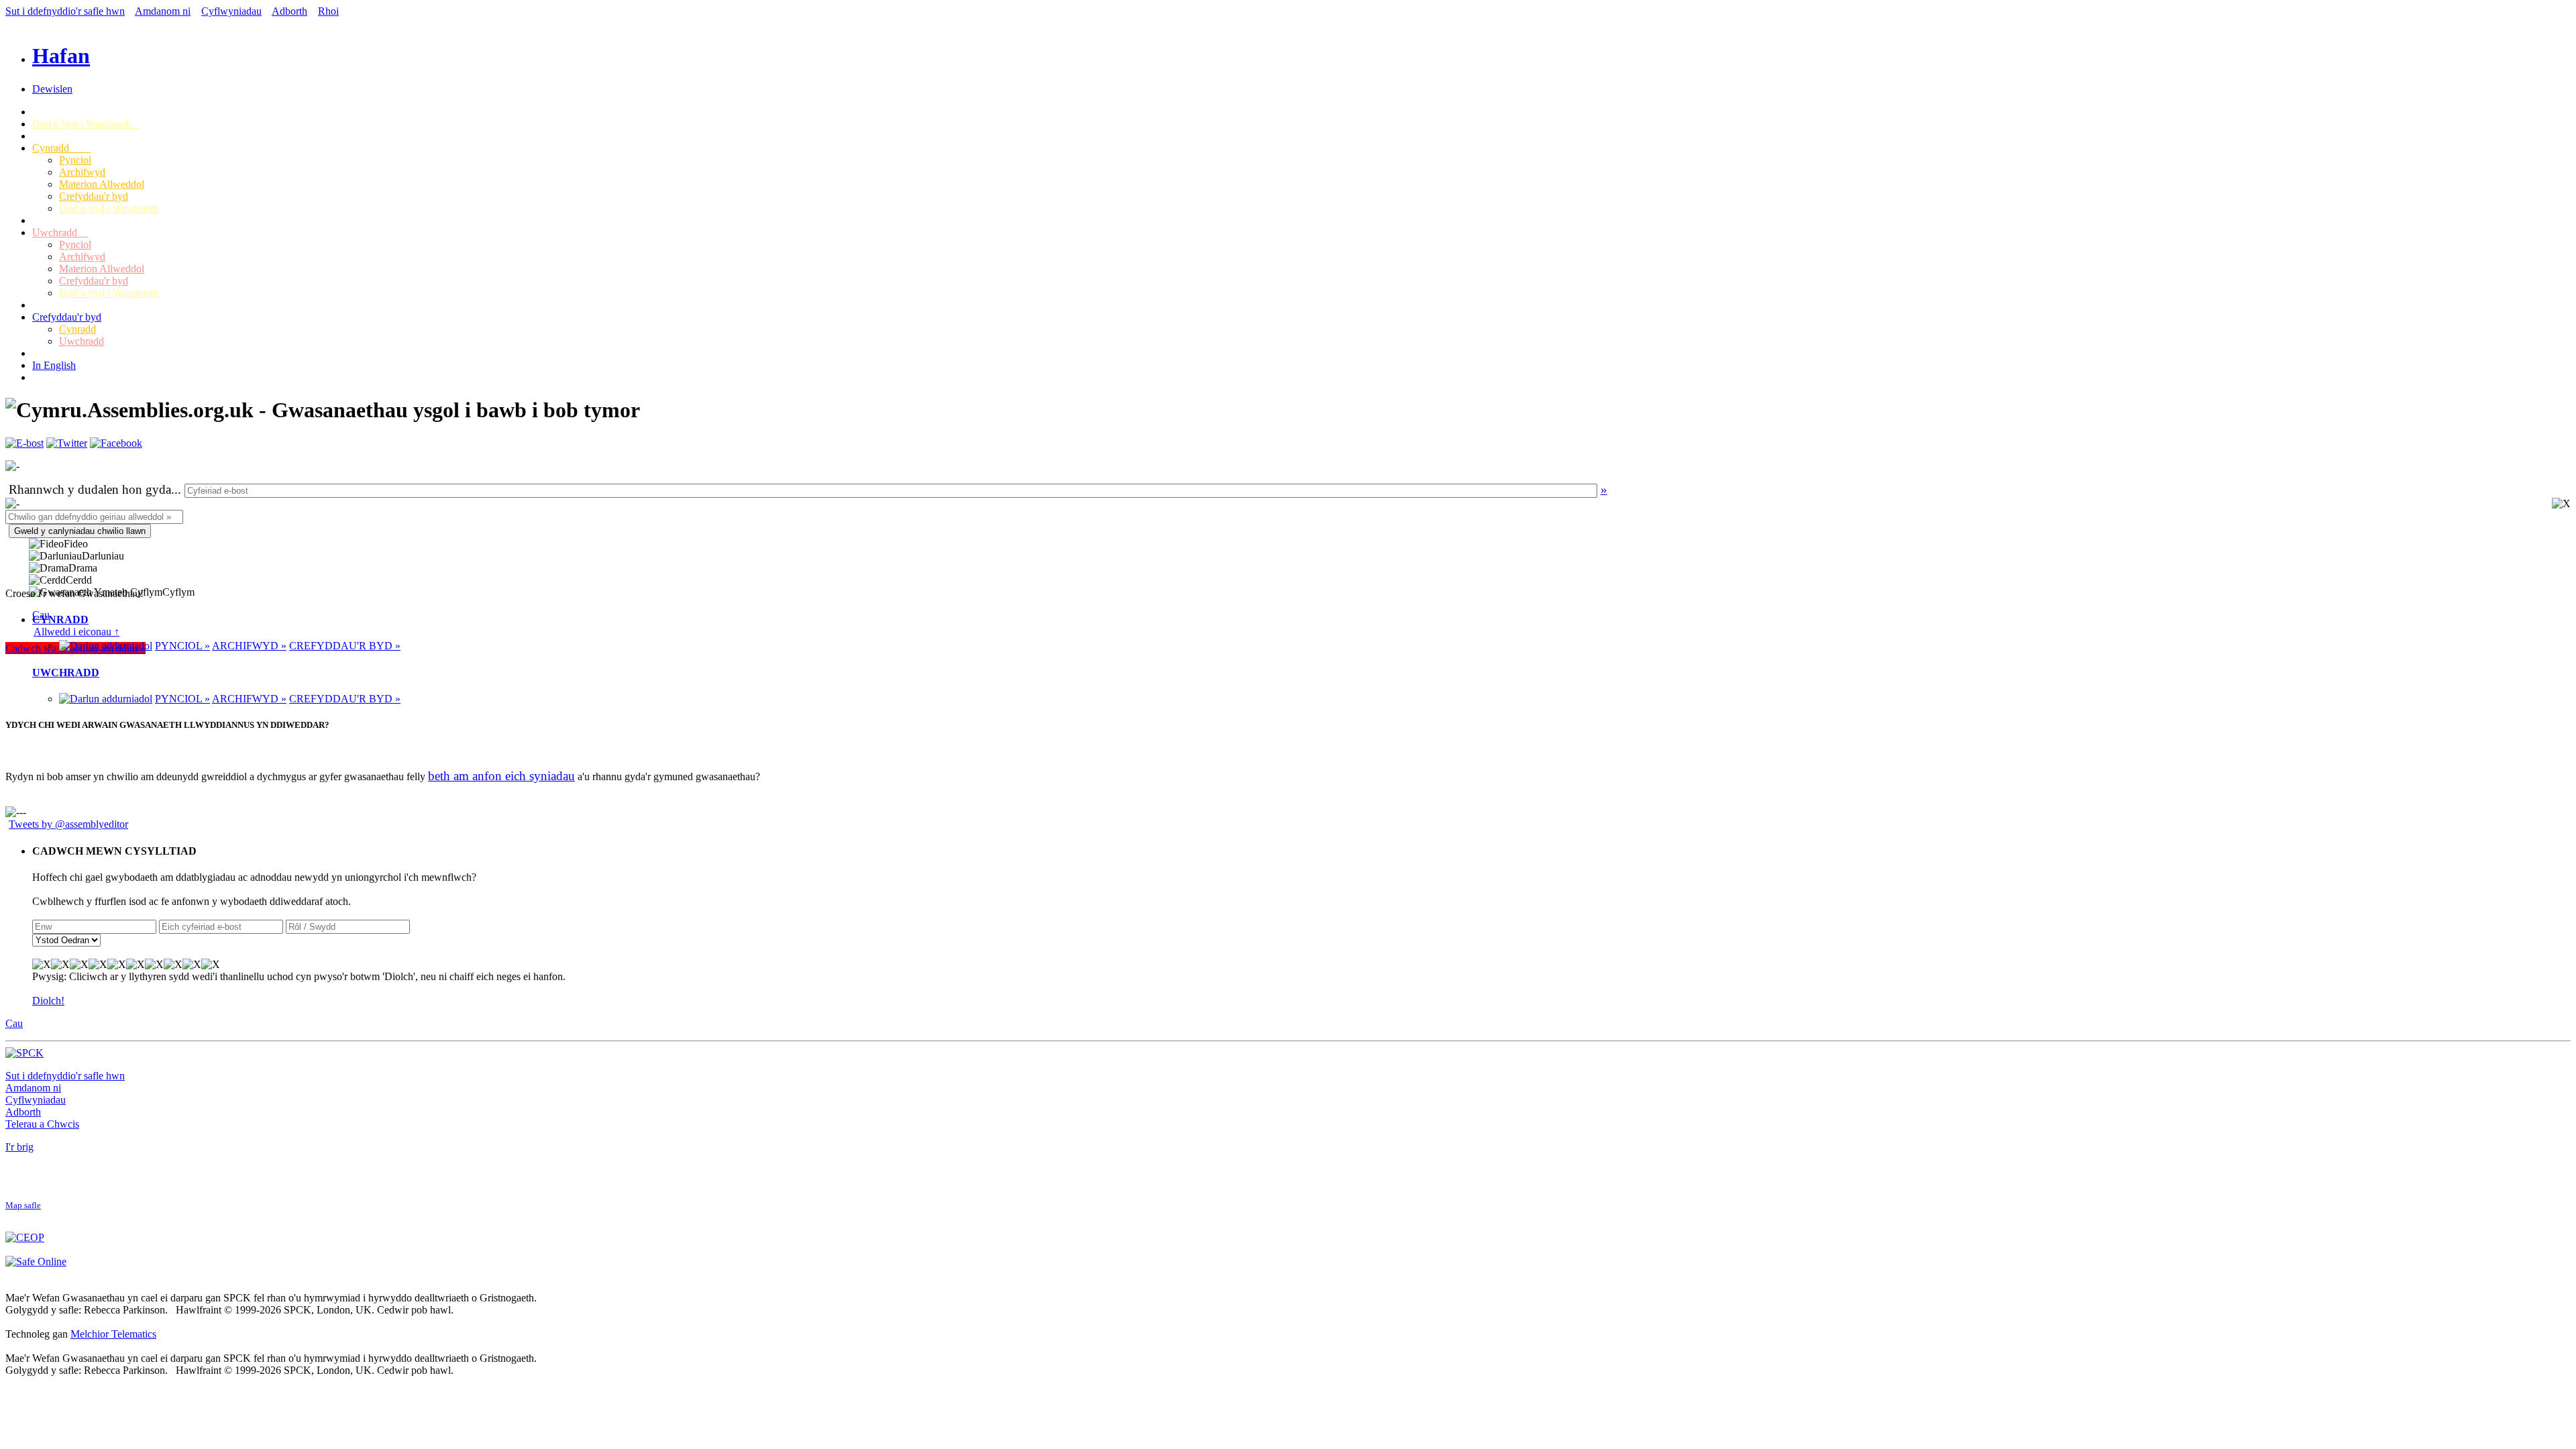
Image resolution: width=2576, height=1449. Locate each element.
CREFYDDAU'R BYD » (345, 646)
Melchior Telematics (113, 1334)
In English (54, 365)
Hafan (61, 56)
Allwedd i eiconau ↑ (76, 632)
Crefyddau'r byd (94, 196)
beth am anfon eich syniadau (501, 776)
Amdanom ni (163, 11)
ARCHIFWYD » (249, 646)
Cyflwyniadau (231, 11)
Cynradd (61, 148)
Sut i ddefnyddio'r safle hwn (65, 11)
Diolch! (48, 1001)
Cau (14, 1023)
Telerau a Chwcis (42, 1124)
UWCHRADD (66, 673)
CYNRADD (60, 620)
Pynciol (75, 160)
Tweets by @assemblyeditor (68, 824)
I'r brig (19, 1147)
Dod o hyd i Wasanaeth (86, 124)
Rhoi (328, 11)
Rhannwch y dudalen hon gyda (90, 489)
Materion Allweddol (102, 184)
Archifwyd (82, 172)
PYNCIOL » (182, 646)
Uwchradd (60, 232)
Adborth (289, 11)
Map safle (23, 1205)
